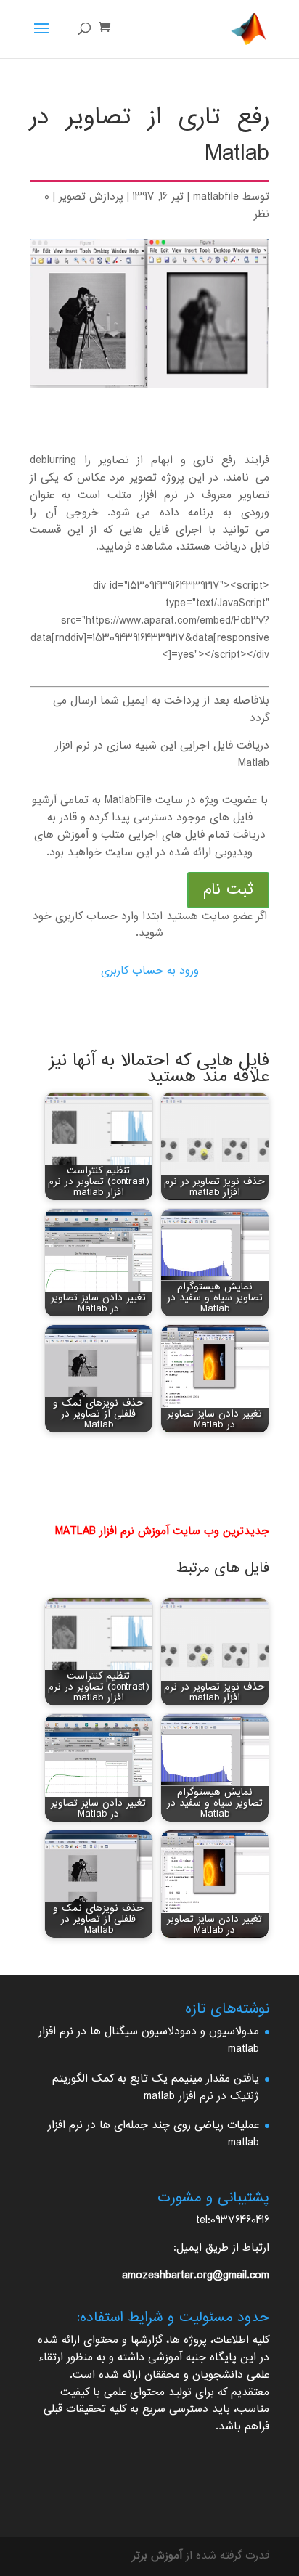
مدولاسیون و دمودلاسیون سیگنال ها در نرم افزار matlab (149, 2041)
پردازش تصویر (91, 197)
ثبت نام (228, 890)
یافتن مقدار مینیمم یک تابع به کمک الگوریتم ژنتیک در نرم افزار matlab (156, 2088)
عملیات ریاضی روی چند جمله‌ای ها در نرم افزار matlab (153, 2134)
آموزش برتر (157, 2556)
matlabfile (216, 197)
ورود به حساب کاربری (150, 971)
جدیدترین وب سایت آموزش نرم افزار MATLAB (162, 1532)
